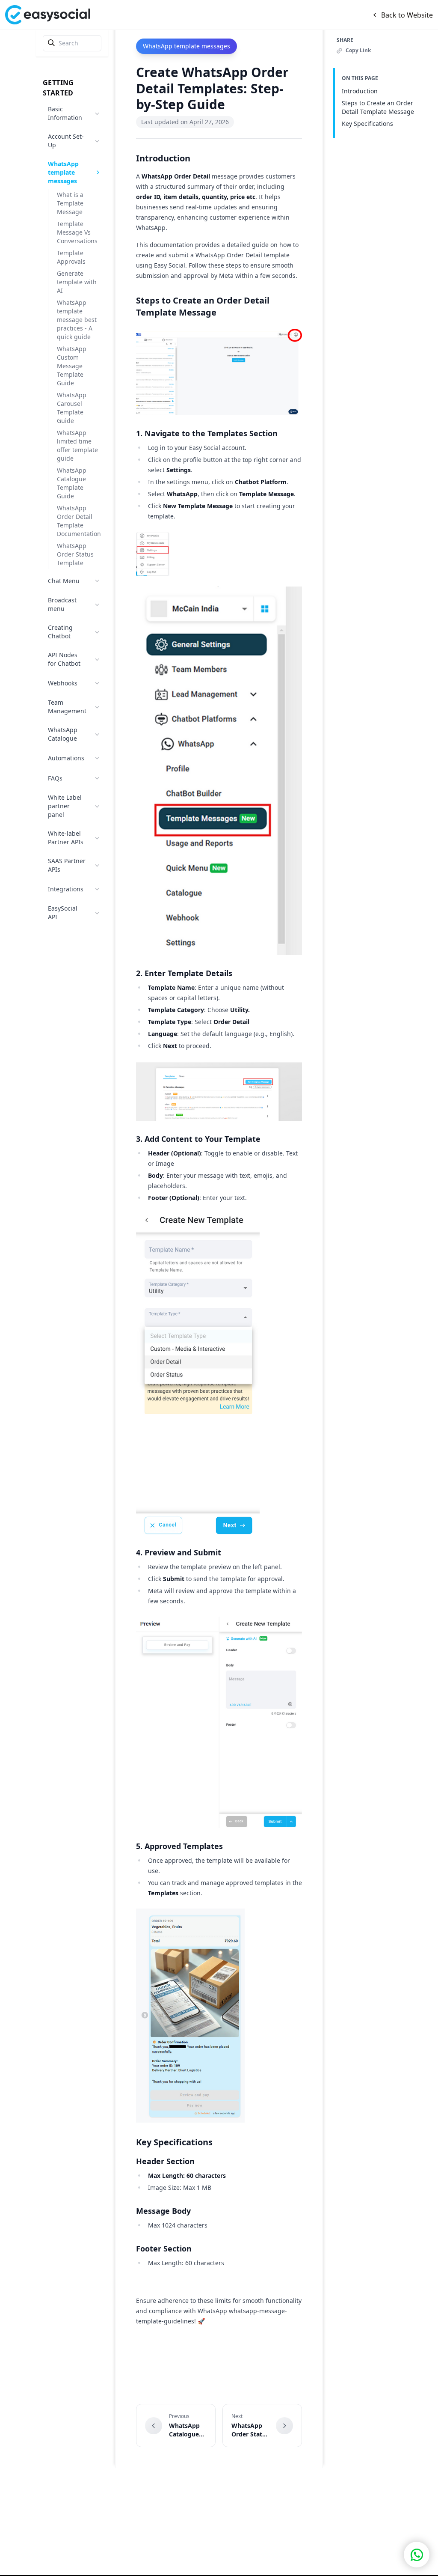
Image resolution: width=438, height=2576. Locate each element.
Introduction (360, 91)
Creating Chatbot (60, 632)
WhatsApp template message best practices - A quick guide (77, 320)
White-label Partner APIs (66, 838)
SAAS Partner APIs (67, 865)
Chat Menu (64, 581)
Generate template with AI (77, 282)
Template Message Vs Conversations (77, 232)
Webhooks (63, 683)
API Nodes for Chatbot (64, 659)
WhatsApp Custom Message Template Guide (72, 366)
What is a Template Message (70, 203)
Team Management (67, 707)
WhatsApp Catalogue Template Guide (72, 483)
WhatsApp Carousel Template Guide (72, 408)
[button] (417, 2555)
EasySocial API (63, 913)
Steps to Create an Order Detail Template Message (378, 107)
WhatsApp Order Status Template (75, 554)
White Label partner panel (65, 806)
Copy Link (358, 51)
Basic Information (65, 113)
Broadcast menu (62, 604)
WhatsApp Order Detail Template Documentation (79, 521)
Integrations (66, 889)
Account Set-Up (66, 141)
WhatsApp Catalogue (63, 734)
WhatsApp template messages (63, 172)
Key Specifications (367, 124)
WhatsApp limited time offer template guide (77, 445)
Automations (66, 758)
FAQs (55, 778)
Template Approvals (71, 257)
